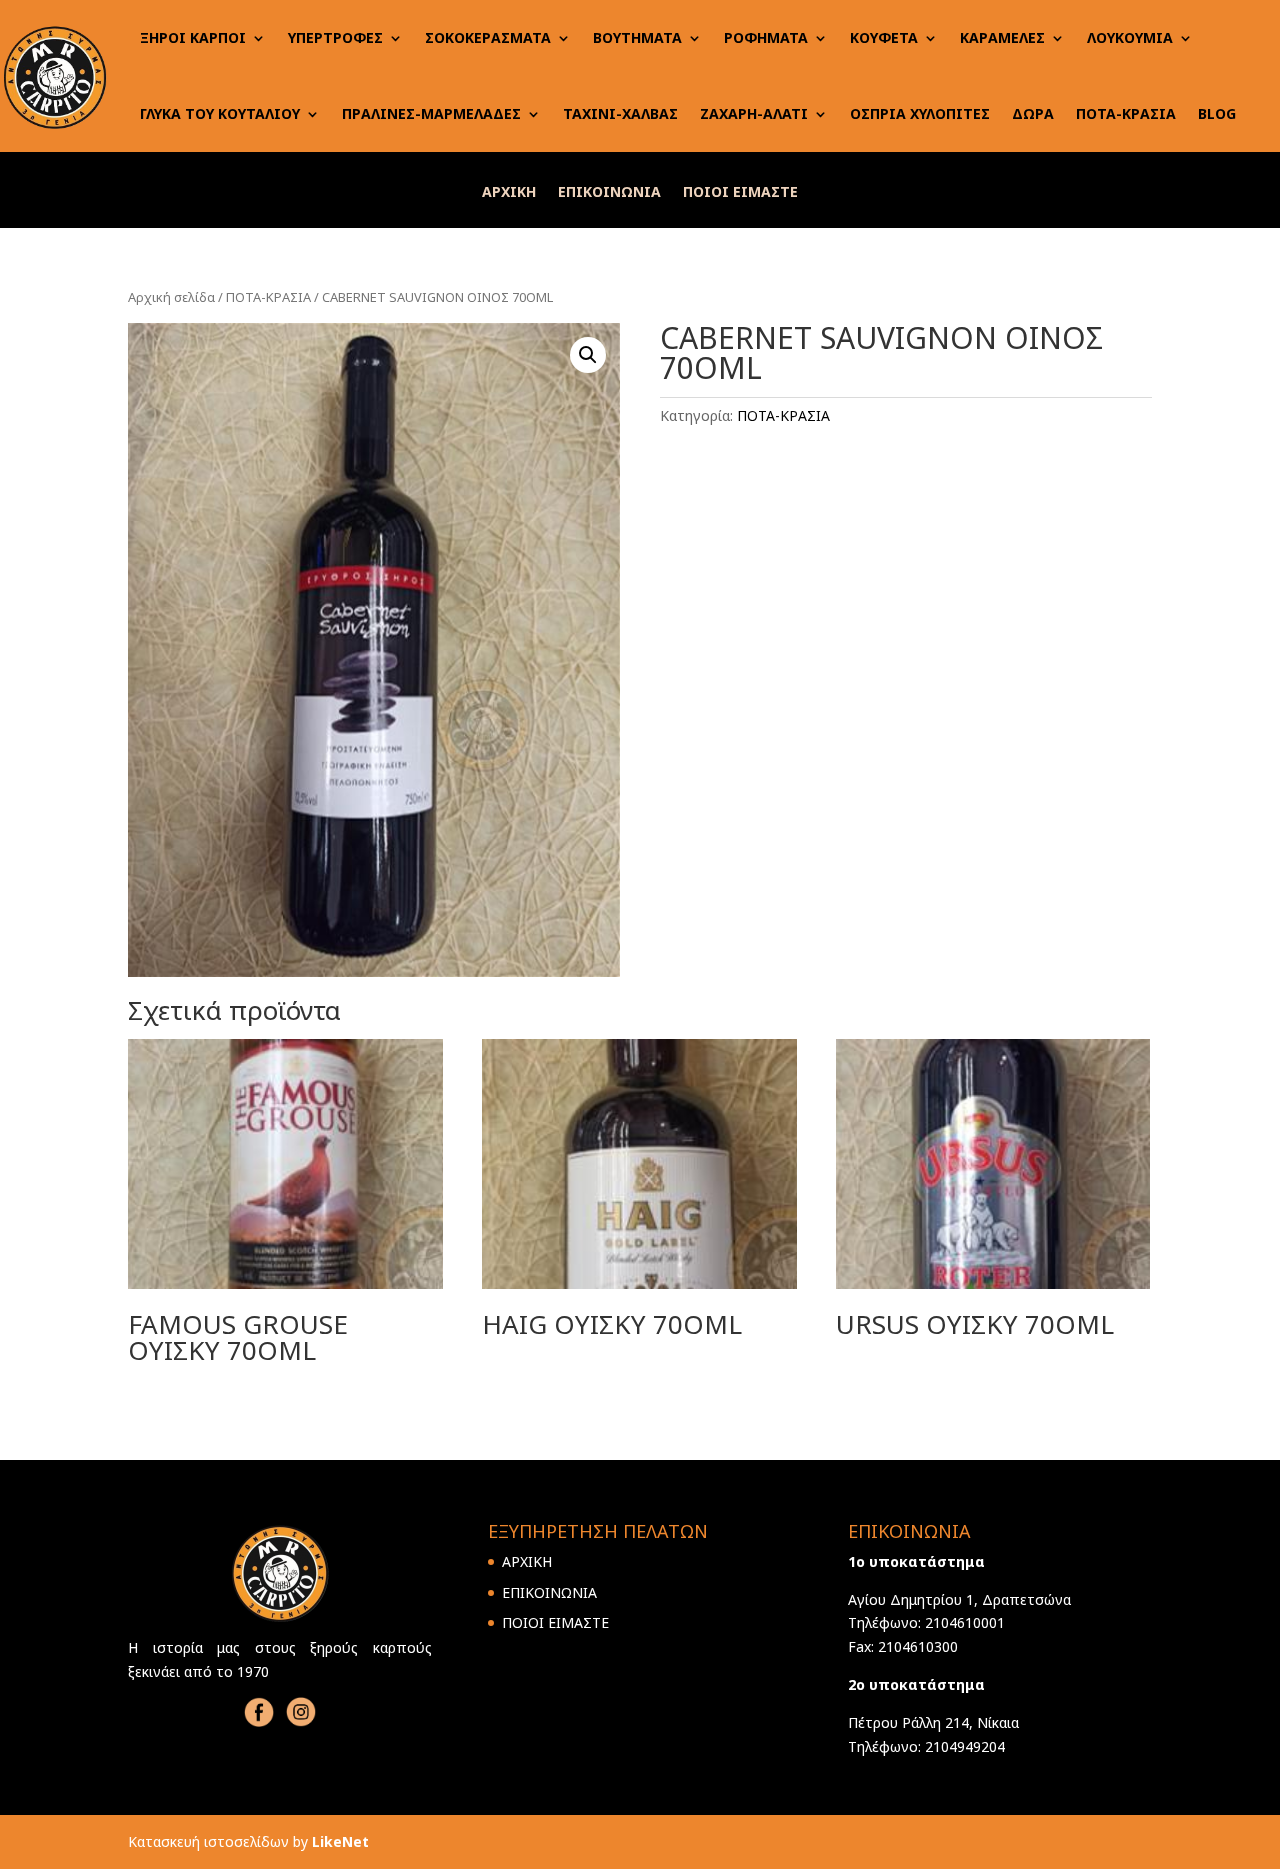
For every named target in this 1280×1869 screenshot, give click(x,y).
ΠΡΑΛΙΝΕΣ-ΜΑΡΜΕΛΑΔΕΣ (431, 113)
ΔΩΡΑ (1033, 113)
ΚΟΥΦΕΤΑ (884, 37)
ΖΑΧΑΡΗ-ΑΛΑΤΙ (754, 113)
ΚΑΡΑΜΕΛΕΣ (1002, 37)
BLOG (1217, 113)
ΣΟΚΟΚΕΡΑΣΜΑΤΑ (488, 37)
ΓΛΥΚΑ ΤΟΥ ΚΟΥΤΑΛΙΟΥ (220, 113)
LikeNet (340, 1841)
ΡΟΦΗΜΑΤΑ (766, 37)
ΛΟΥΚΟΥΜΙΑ (1130, 37)
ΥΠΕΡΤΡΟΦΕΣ (335, 37)
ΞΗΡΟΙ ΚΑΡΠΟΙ (193, 37)
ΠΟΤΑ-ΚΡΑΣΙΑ (1126, 113)
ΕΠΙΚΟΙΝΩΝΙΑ (609, 193)
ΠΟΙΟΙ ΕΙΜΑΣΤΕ (740, 193)
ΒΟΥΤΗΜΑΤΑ (637, 37)
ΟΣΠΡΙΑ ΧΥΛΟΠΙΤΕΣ (920, 113)
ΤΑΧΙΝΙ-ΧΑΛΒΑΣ (620, 113)
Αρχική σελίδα (171, 297)
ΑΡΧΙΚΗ (509, 193)
